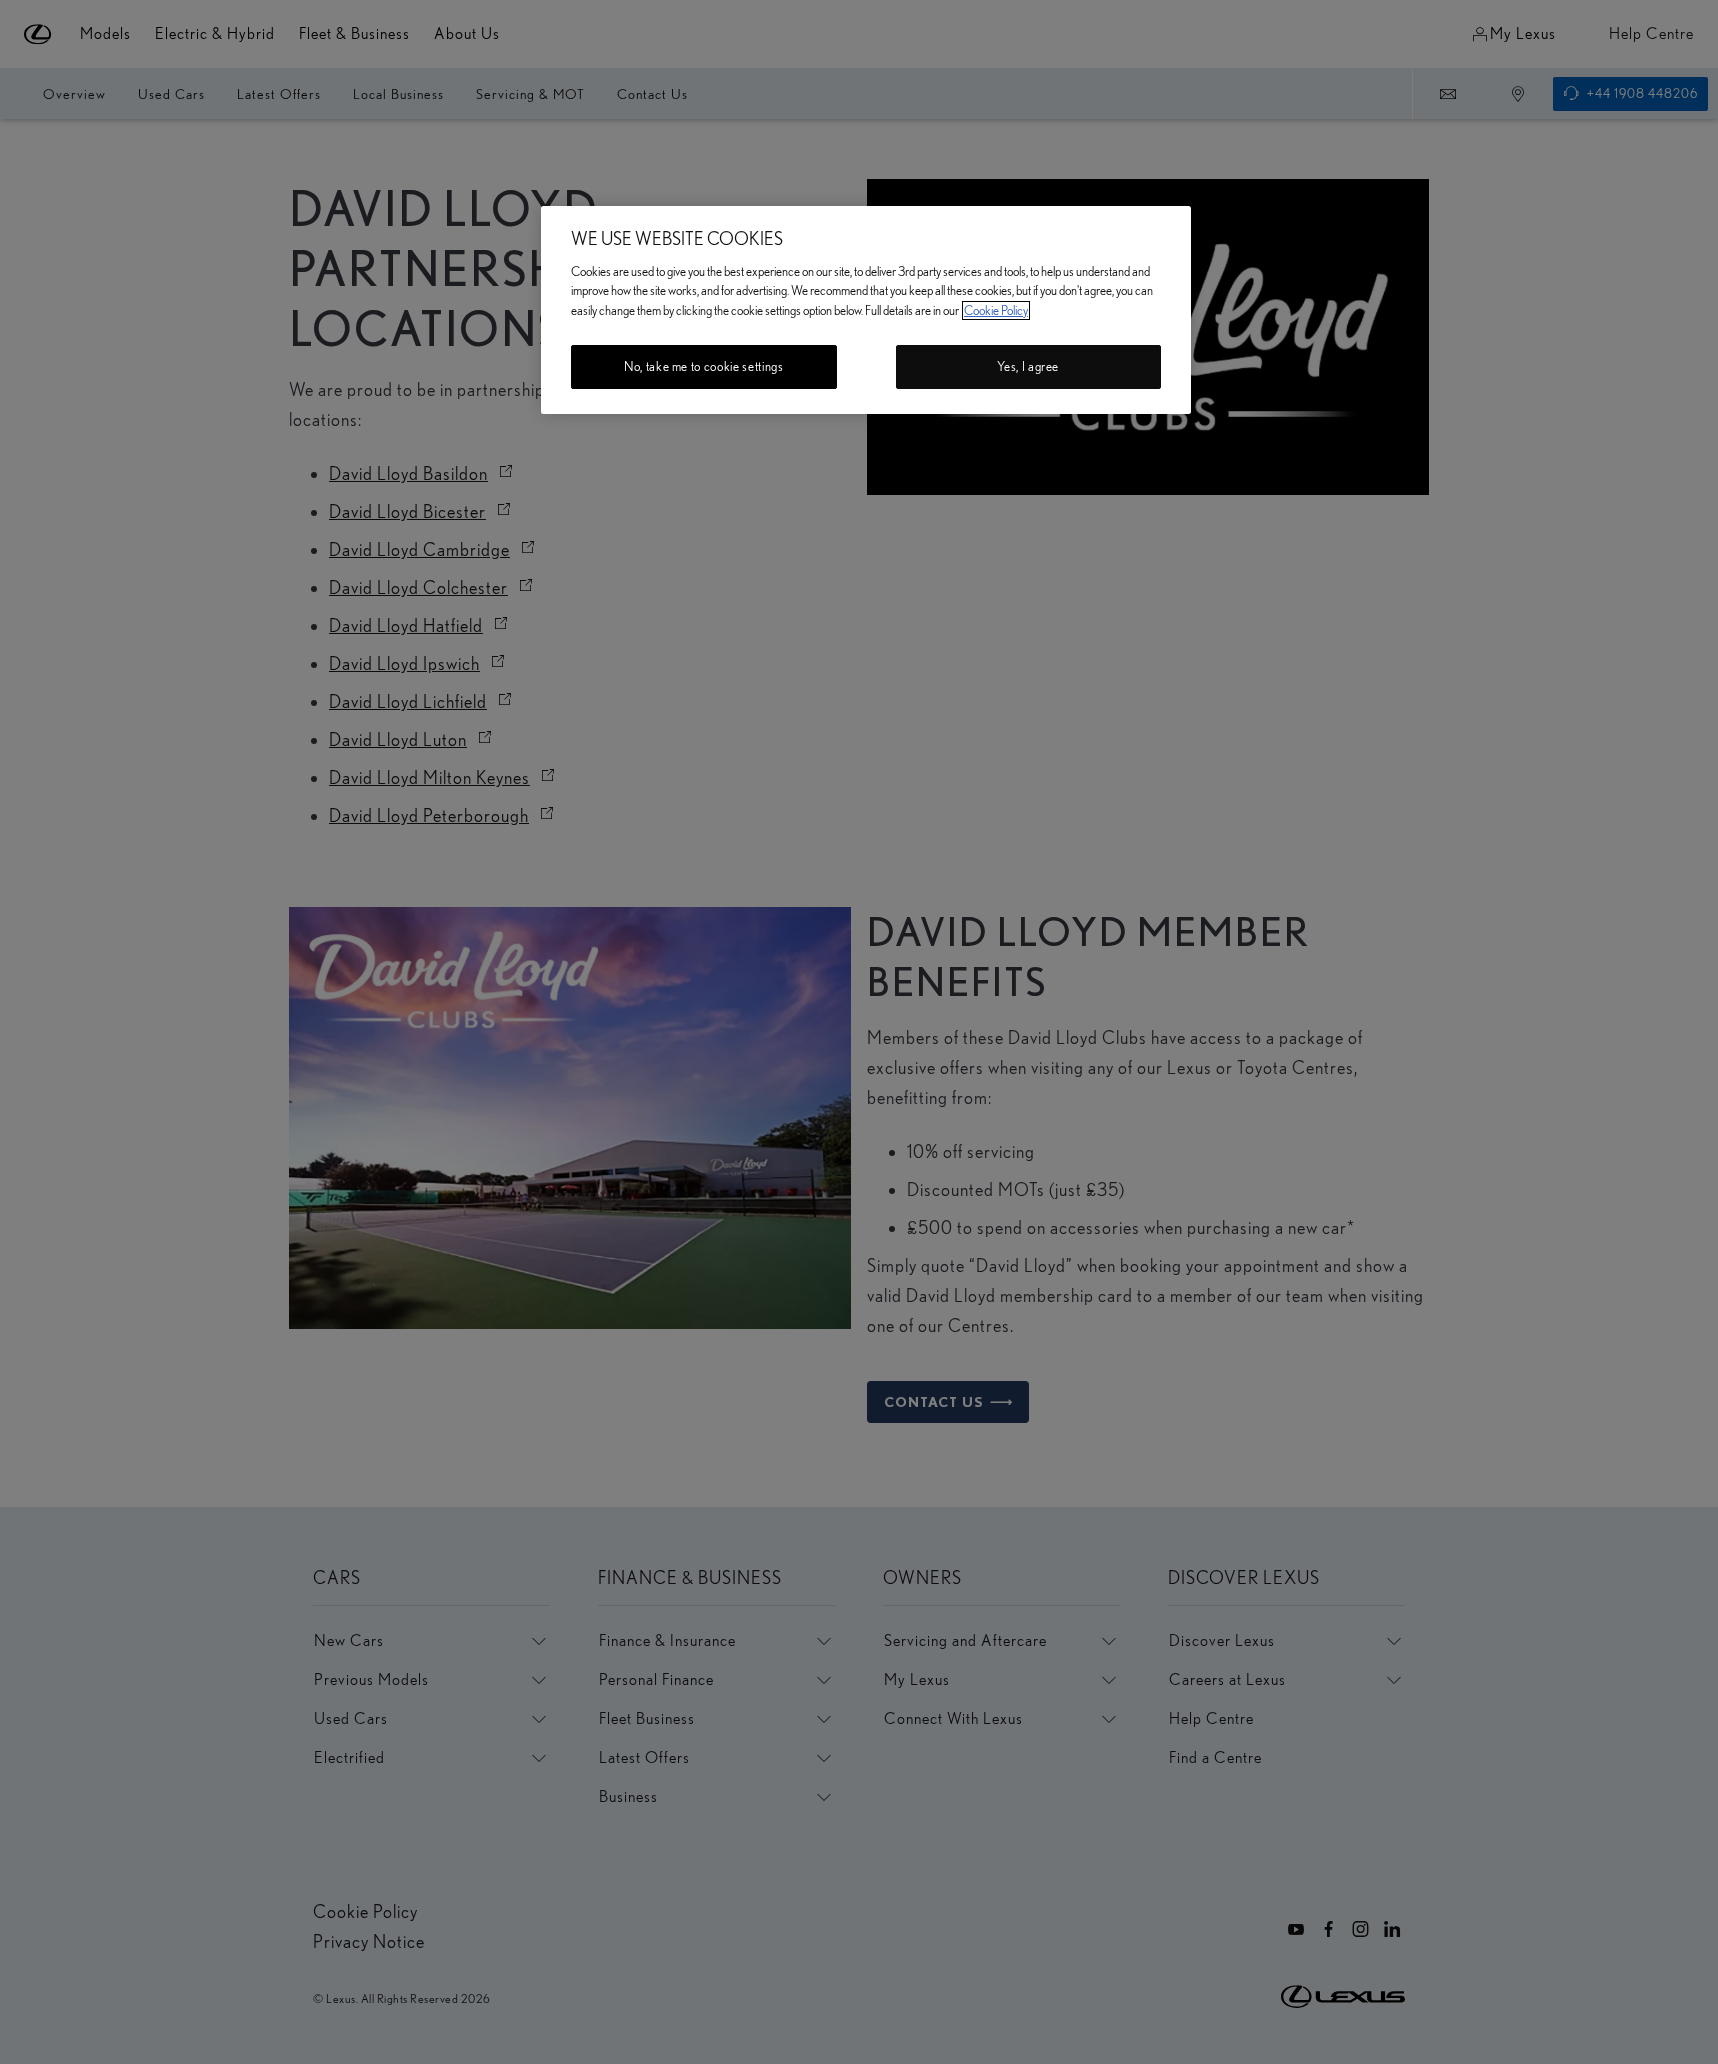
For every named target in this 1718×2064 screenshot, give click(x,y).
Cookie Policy (996, 310)
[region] (866, 310)
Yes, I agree (1028, 366)
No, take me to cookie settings (704, 366)
